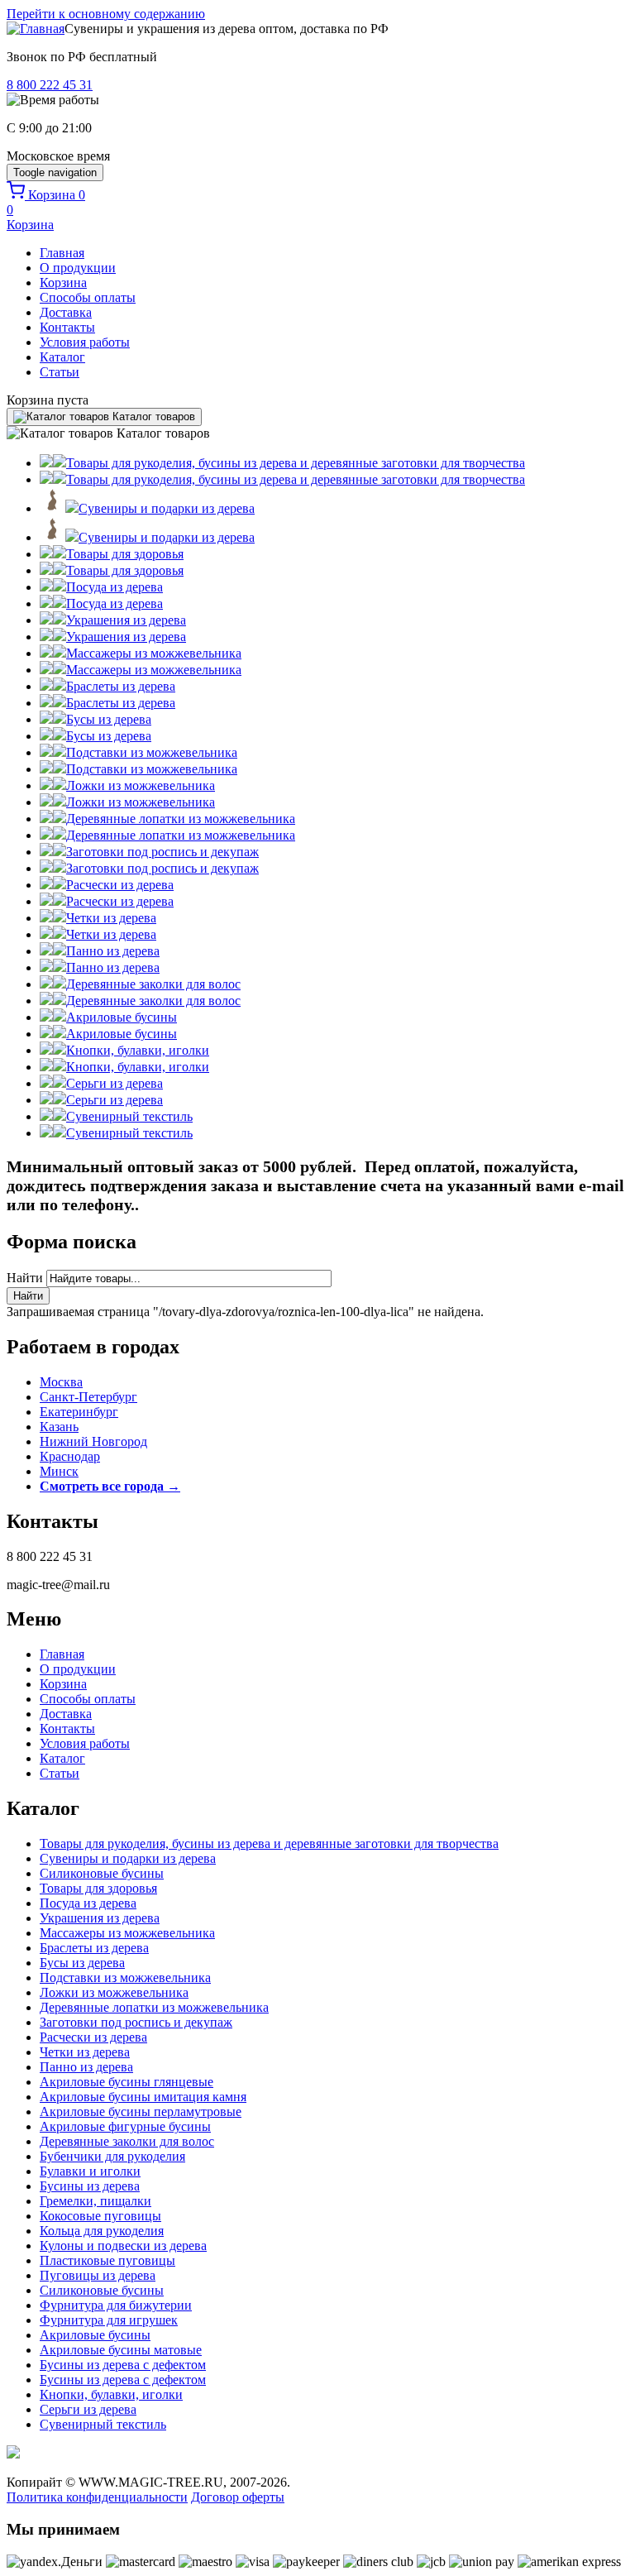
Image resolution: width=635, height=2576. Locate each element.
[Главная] (36, 29)
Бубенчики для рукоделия (112, 2156)
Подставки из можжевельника (125, 1977)
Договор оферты (238, 2497)
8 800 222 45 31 (50, 85)
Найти (26, 1278)
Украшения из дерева (100, 1918)
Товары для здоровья (98, 1888)
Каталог (62, 357)
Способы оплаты (88, 297)
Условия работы (85, 342)
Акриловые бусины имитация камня (143, 2097)
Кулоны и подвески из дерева (123, 2246)
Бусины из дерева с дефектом (123, 2365)
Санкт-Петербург (88, 1397)
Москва (61, 1382)
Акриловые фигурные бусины (125, 2126)
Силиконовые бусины (102, 1873)
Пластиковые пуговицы (107, 2260)
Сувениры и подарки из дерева (128, 1858)
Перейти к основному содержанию (106, 14)
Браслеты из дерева (94, 1948)
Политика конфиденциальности (97, 2497)
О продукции (78, 268)
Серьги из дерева (88, 2409)
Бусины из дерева (90, 2186)
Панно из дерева (86, 2067)
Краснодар (70, 1456)
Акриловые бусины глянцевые (127, 2082)
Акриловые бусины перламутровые (141, 2112)
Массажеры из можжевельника (127, 1933)
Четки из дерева (85, 2052)
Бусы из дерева (82, 1963)
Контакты (67, 327)
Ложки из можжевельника (114, 1992)
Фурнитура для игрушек (109, 2320)
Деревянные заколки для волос (127, 2141)
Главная (62, 253)
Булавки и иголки (90, 2171)
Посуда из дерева (88, 1903)
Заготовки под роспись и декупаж (136, 2022)
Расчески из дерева (93, 2037)
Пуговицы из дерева (98, 2275)
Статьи (60, 372)
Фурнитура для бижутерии (116, 2305)
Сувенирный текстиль (103, 2424)
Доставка (66, 312)
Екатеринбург (79, 1412)
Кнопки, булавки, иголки (111, 2394)
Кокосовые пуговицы (100, 2216)
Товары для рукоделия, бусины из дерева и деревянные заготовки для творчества (269, 1843)
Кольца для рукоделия (102, 2231)
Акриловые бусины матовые (121, 2350)
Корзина (63, 282)
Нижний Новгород (93, 1441)
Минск (59, 1471)
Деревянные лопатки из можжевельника (154, 2007)
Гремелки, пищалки (95, 2201)
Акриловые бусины (95, 2335)
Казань (59, 1427)
